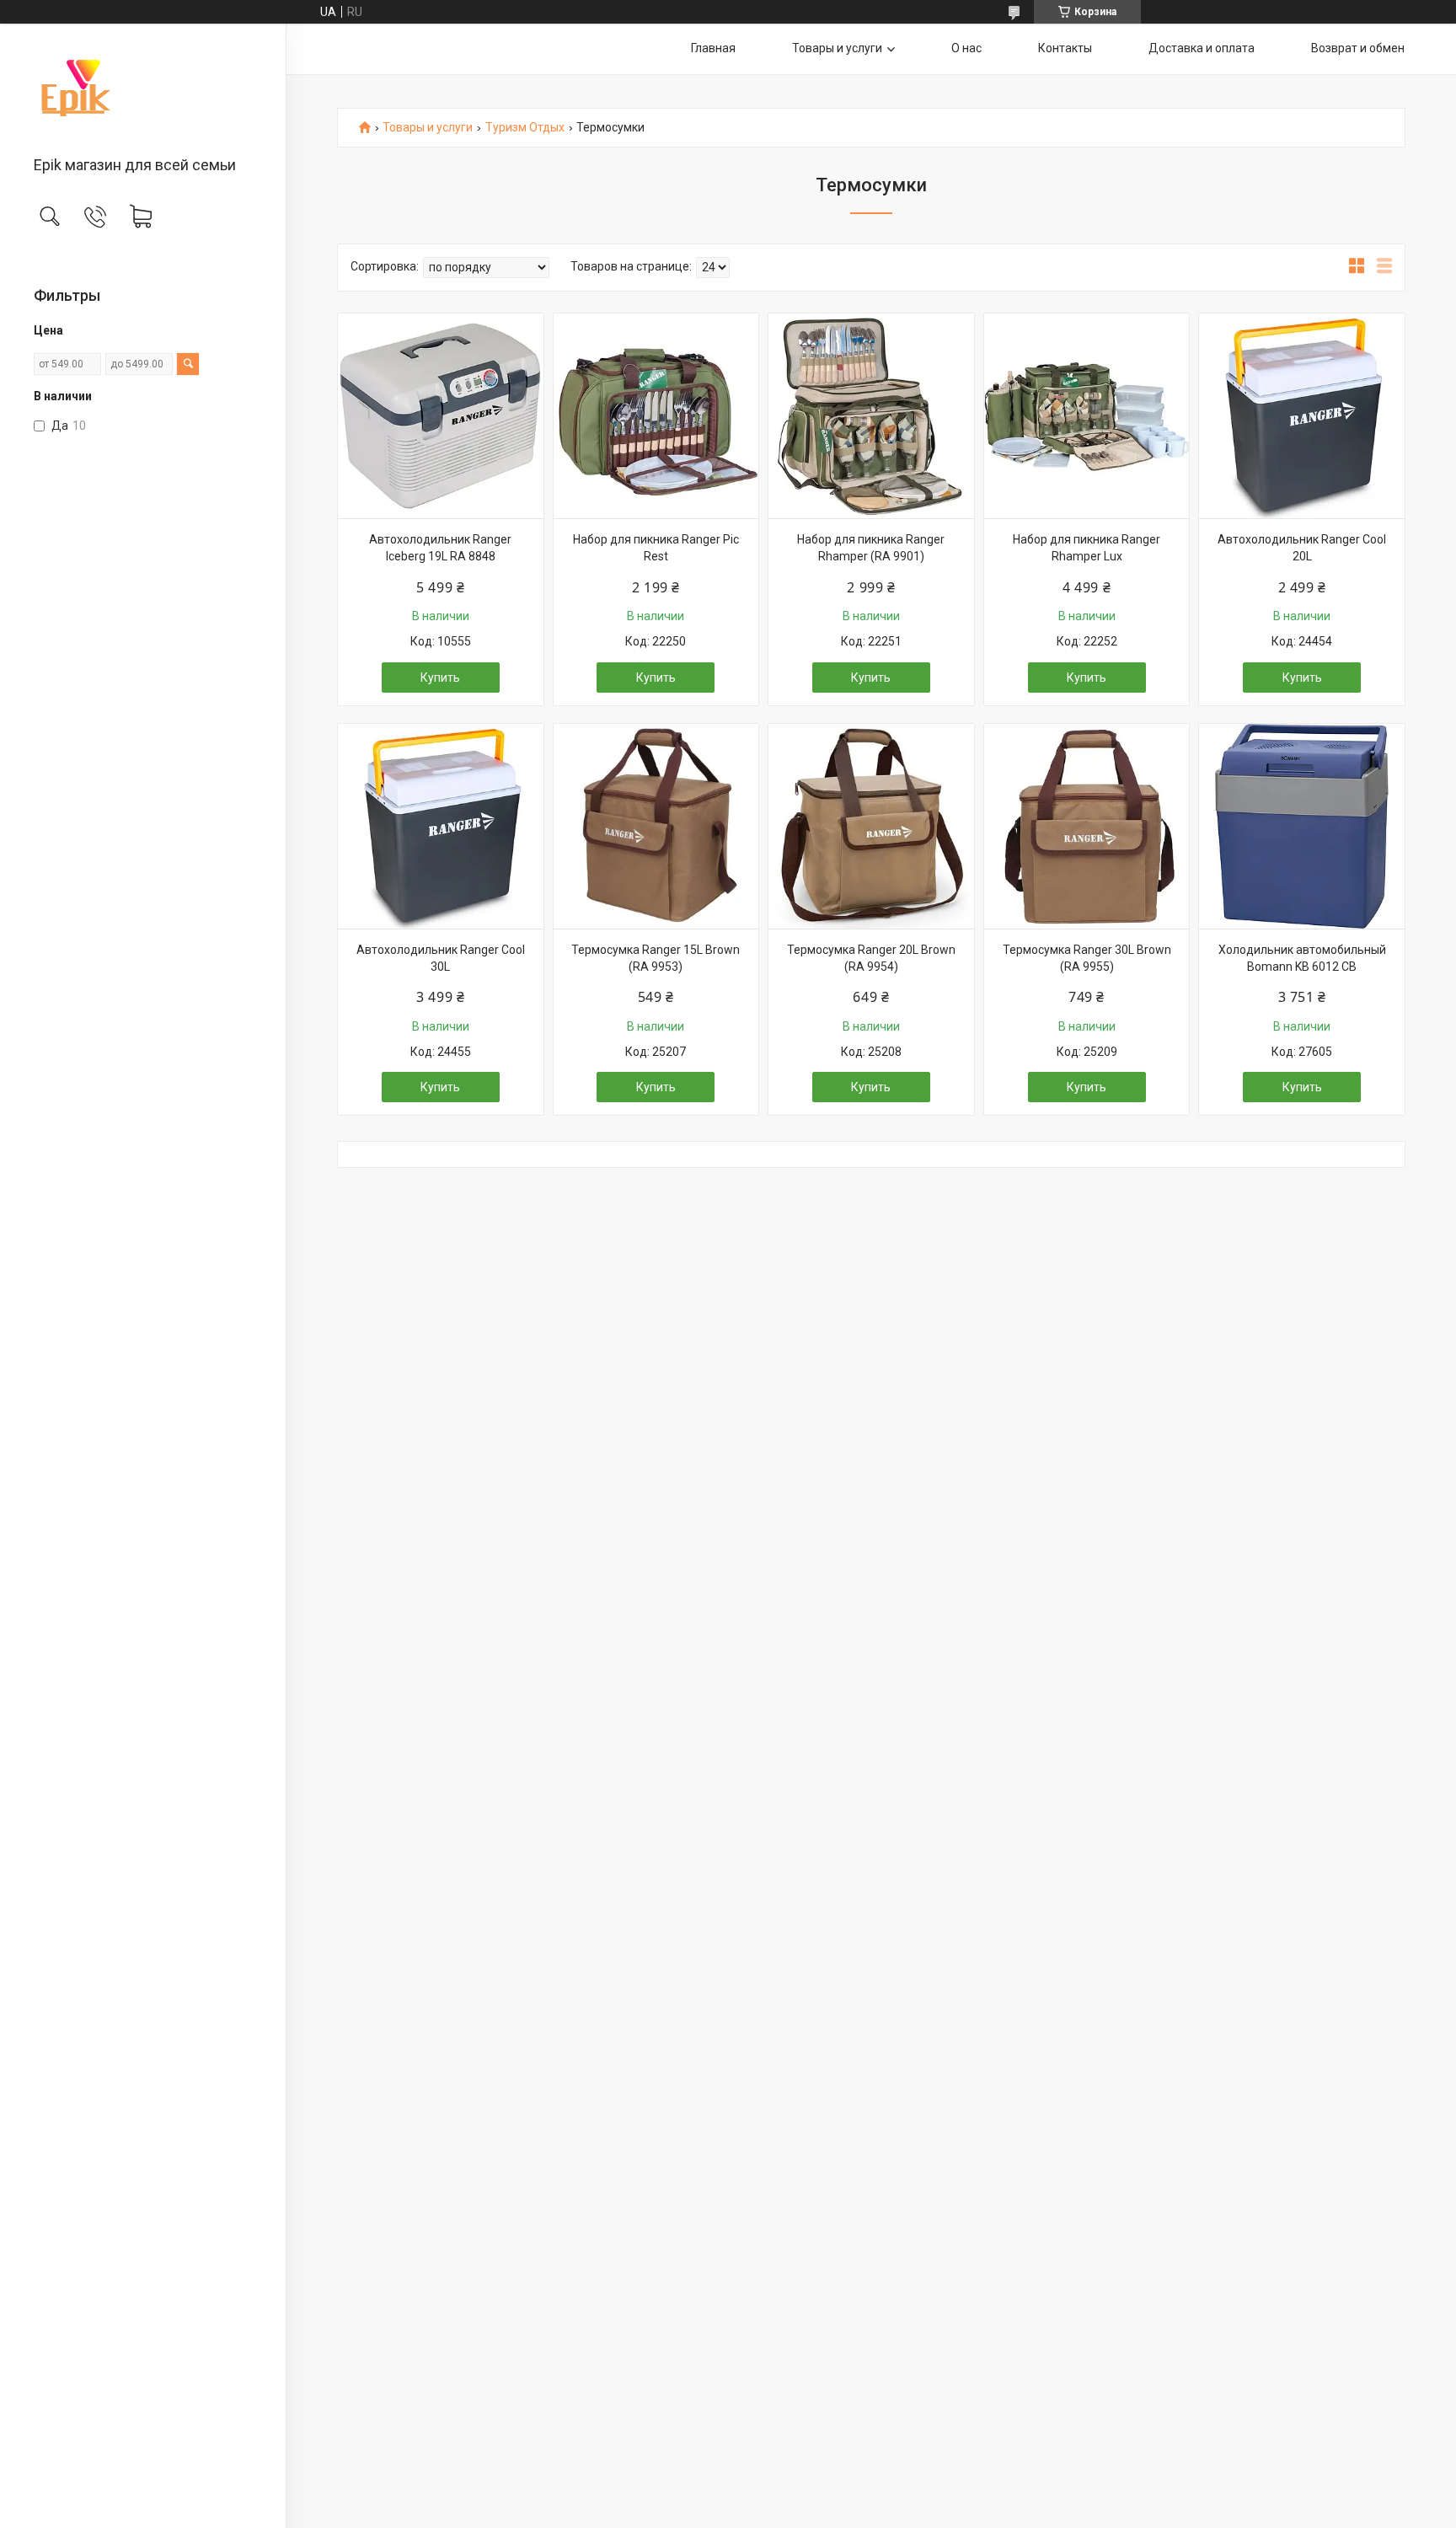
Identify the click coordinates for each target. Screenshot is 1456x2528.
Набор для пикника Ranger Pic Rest (656, 548)
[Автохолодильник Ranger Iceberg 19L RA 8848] (441, 416)
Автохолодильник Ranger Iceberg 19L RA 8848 (440, 548)
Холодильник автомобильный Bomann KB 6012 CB (1302, 958)
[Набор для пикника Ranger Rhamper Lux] (1087, 416)
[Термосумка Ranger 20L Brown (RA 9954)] (871, 827)
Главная (713, 48)
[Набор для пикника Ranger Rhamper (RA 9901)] (871, 416)
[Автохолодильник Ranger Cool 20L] (1302, 416)
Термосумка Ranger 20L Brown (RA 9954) (871, 958)
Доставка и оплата (1202, 48)
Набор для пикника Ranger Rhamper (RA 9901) (871, 548)
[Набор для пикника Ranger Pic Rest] (656, 416)
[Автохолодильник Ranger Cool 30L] (441, 827)
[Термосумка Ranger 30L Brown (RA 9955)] (1087, 827)
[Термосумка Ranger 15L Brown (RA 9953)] (656, 827)
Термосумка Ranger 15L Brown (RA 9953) (656, 958)
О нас (966, 48)
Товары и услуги (837, 48)
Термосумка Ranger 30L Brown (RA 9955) (1087, 958)
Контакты (1065, 48)
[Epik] (143, 91)
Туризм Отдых (525, 128)
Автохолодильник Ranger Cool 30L (441, 958)
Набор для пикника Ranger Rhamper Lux (1087, 548)
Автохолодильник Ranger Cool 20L (1302, 548)
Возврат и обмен (1358, 48)
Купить (440, 678)
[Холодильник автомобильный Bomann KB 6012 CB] (1302, 827)
